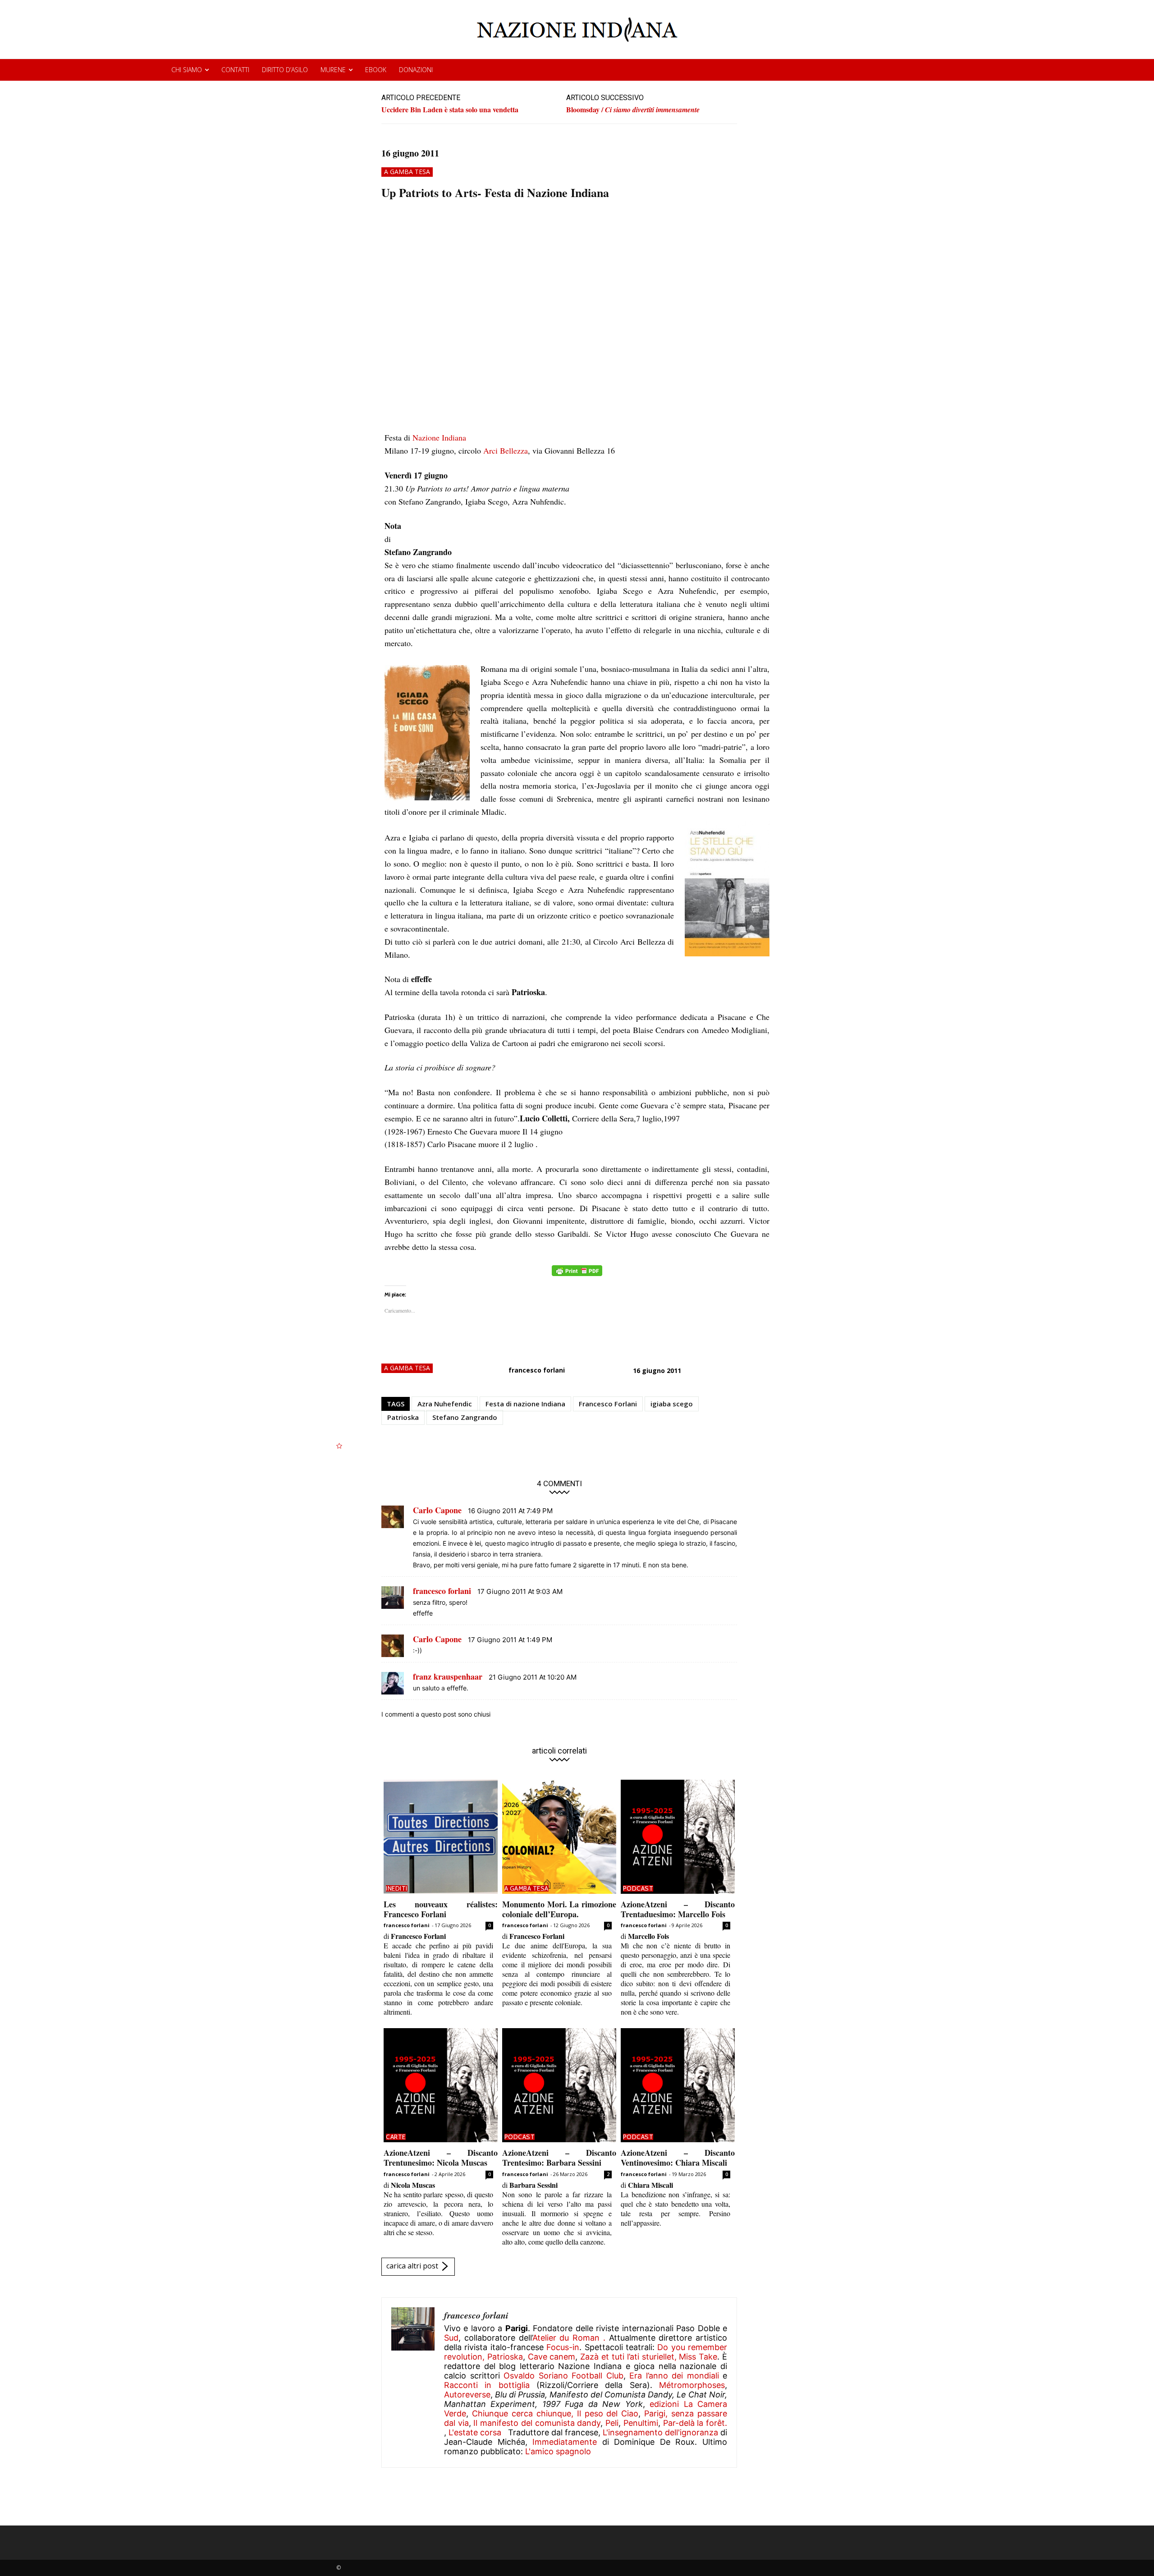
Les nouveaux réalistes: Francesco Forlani (441, 1909)
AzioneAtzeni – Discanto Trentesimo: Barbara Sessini (559, 2158)
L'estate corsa (475, 2432)
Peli (612, 2423)
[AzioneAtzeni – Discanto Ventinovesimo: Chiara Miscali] (678, 2085)
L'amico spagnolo (558, 2451)
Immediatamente (565, 2442)
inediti (397, 1888)
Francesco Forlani (608, 1404)
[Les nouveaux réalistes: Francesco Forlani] (441, 1837)
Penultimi (641, 2423)
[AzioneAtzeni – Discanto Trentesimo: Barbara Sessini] (559, 2085)
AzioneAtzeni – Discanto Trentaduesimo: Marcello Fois (678, 1909)
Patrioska (403, 1417)
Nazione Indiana (439, 437)
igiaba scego (672, 1404)
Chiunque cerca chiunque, (523, 2413)
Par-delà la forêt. (695, 2423)
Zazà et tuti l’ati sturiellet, (628, 2357)
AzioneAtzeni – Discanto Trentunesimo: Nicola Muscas (441, 2158)
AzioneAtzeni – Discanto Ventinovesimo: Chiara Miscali (678, 2158)
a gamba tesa (407, 172)
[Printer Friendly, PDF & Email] (577, 1275)
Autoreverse (467, 2395)
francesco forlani (537, 1370)
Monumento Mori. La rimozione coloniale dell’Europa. (559, 1909)
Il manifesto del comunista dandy (537, 2423)
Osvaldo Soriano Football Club (563, 2376)
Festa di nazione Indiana (525, 1404)
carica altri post (412, 2266)
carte (396, 2137)
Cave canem (552, 2357)
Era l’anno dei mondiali (674, 2376)
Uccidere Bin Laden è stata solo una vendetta (450, 109)
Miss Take (698, 2357)
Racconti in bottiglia (487, 2385)
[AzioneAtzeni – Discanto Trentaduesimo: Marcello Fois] (678, 1837)
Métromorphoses (692, 2385)
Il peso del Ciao (608, 2413)
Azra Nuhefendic (445, 1404)
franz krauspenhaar (448, 1676)
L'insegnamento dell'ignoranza (660, 2432)
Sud (451, 2338)
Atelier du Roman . (569, 2338)
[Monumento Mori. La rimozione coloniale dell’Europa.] (559, 1837)
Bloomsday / (633, 110)
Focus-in (563, 2347)
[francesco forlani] (413, 2383)
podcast (638, 1888)
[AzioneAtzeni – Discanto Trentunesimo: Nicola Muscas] (441, 2085)
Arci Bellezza (506, 450)
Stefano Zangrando (465, 1417)
